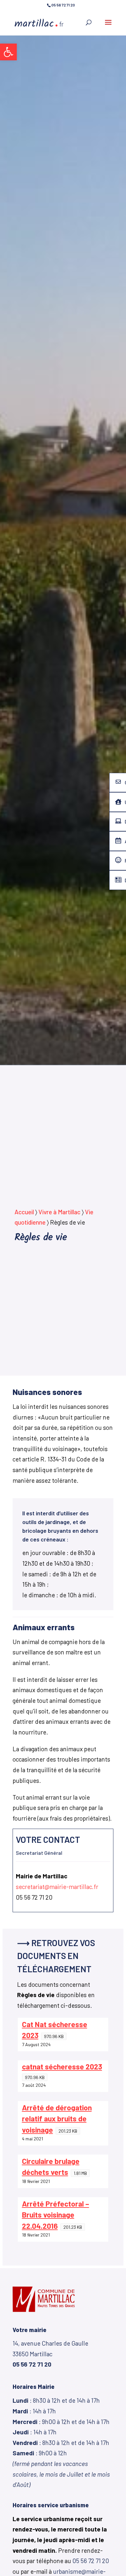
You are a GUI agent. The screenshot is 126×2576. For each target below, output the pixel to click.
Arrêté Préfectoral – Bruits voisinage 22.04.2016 (56, 2215)
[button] (8, 52)
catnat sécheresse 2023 (62, 2066)
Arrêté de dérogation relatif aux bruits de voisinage (57, 2119)
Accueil (24, 1212)
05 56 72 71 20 (91, 2561)
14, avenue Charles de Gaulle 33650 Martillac (50, 2354)
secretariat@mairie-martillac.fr (57, 1887)
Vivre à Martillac (59, 1212)
